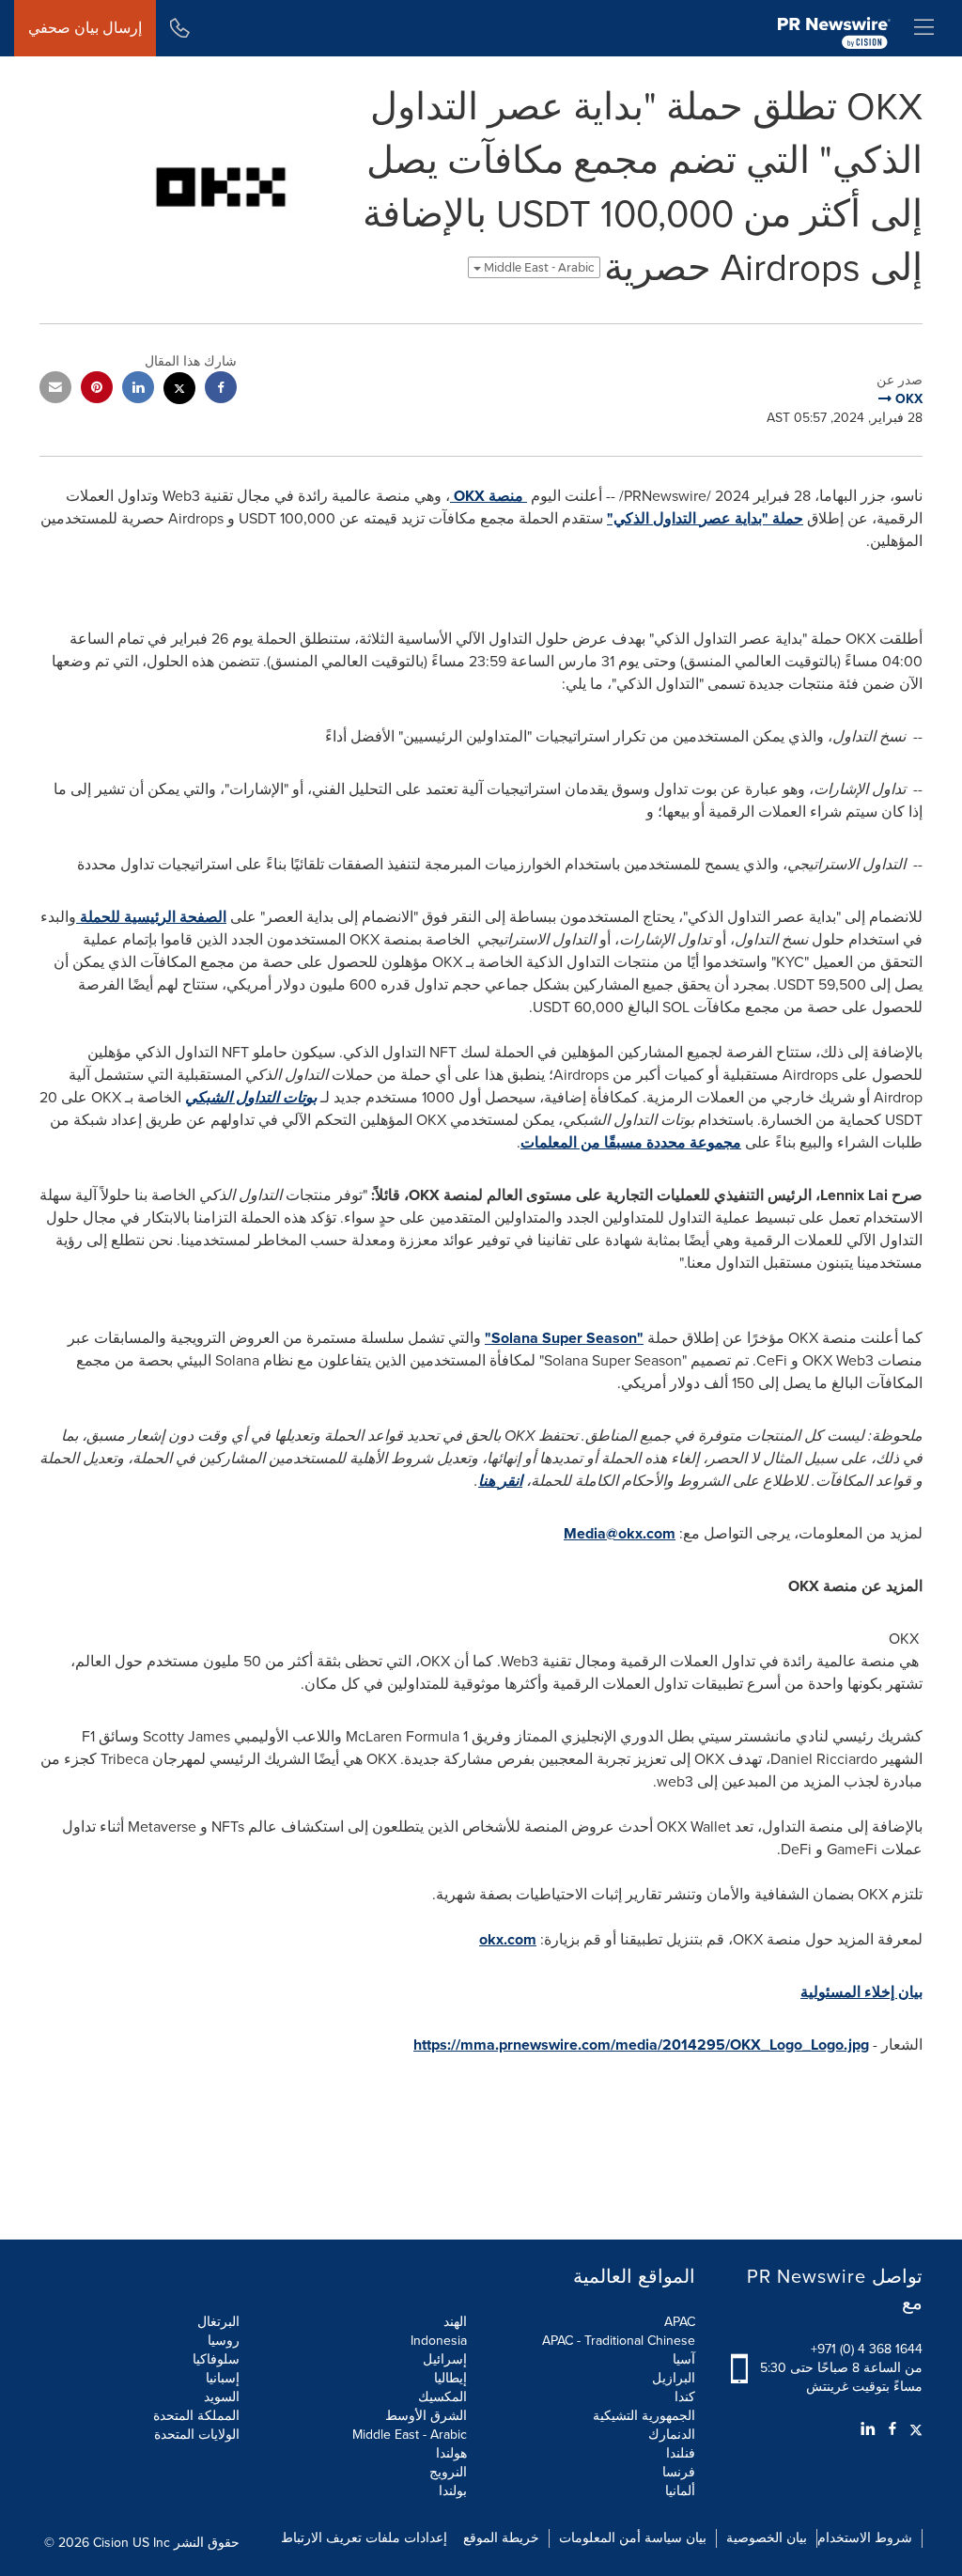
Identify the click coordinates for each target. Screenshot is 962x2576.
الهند (455, 2322)
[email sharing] (55, 390)
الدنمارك (672, 2435)
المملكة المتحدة (196, 2416)
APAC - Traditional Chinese (619, 2341)
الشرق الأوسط (426, 2416)
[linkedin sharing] (138, 390)
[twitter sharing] (179, 390)
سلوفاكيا (216, 2359)
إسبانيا (223, 2378)
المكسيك (442, 2397)
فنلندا (681, 2453)
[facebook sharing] (221, 390)
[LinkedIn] (868, 2429)
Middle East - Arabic (538, 267)
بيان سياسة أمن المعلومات (633, 2538)
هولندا (451, 2453)
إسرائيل (445, 2359)
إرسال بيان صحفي (85, 28)
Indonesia (439, 2341)
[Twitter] (914, 2429)
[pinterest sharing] (97, 390)
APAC (680, 2322)
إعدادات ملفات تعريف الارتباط (364, 2538)
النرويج (448, 2472)
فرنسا (679, 2472)
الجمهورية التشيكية (644, 2416)
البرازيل (674, 2378)
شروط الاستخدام (865, 2538)
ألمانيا (680, 2491)
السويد (222, 2397)
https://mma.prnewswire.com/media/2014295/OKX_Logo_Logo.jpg (641, 2045)
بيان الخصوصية (767, 2538)
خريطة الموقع (501, 2538)
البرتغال (218, 2322)
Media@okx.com (620, 1533)
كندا (685, 2397)
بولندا (453, 2491)
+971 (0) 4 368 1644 (867, 2349)
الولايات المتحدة (197, 2435)
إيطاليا (450, 2378)
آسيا (684, 2359)
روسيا (224, 2341)
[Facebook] (892, 2429)
